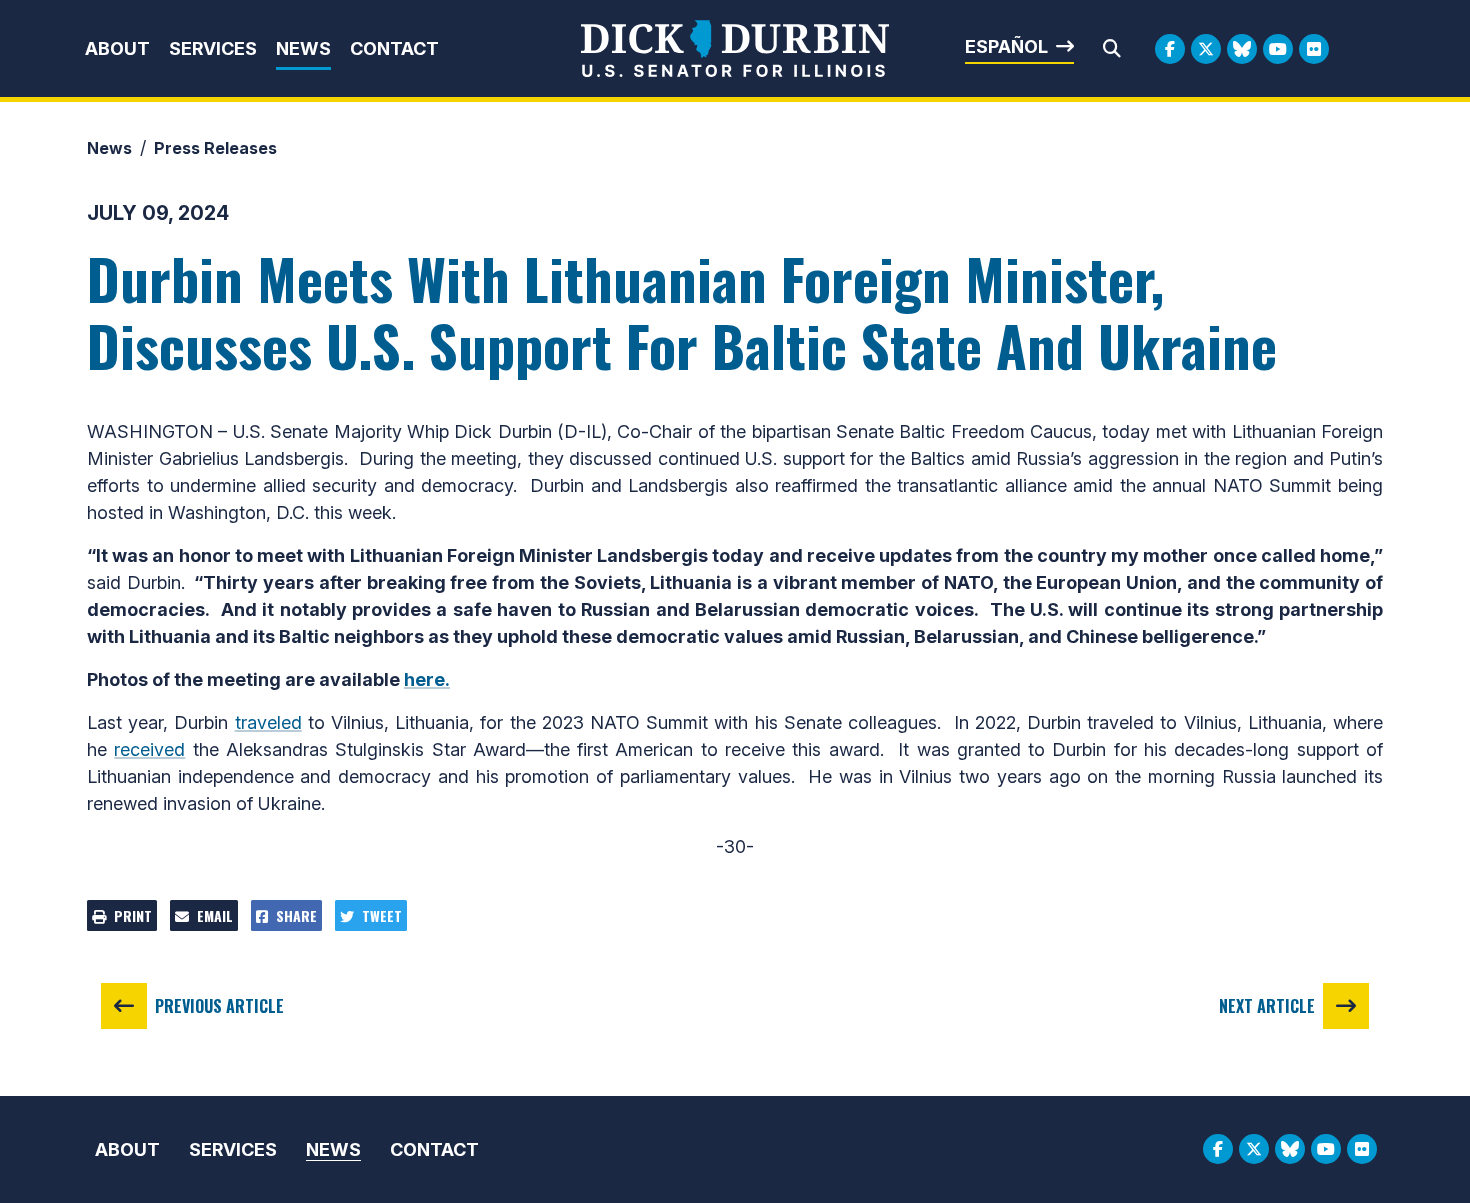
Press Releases (215, 148)
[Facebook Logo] (1170, 49)
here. (427, 679)
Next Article (1267, 1006)
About (117, 48)
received (149, 749)
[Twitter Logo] (1206, 49)
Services (213, 48)
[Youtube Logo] (1278, 49)
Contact (394, 48)
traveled (268, 722)
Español (1006, 46)
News (303, 48)
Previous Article (219, 1006)
